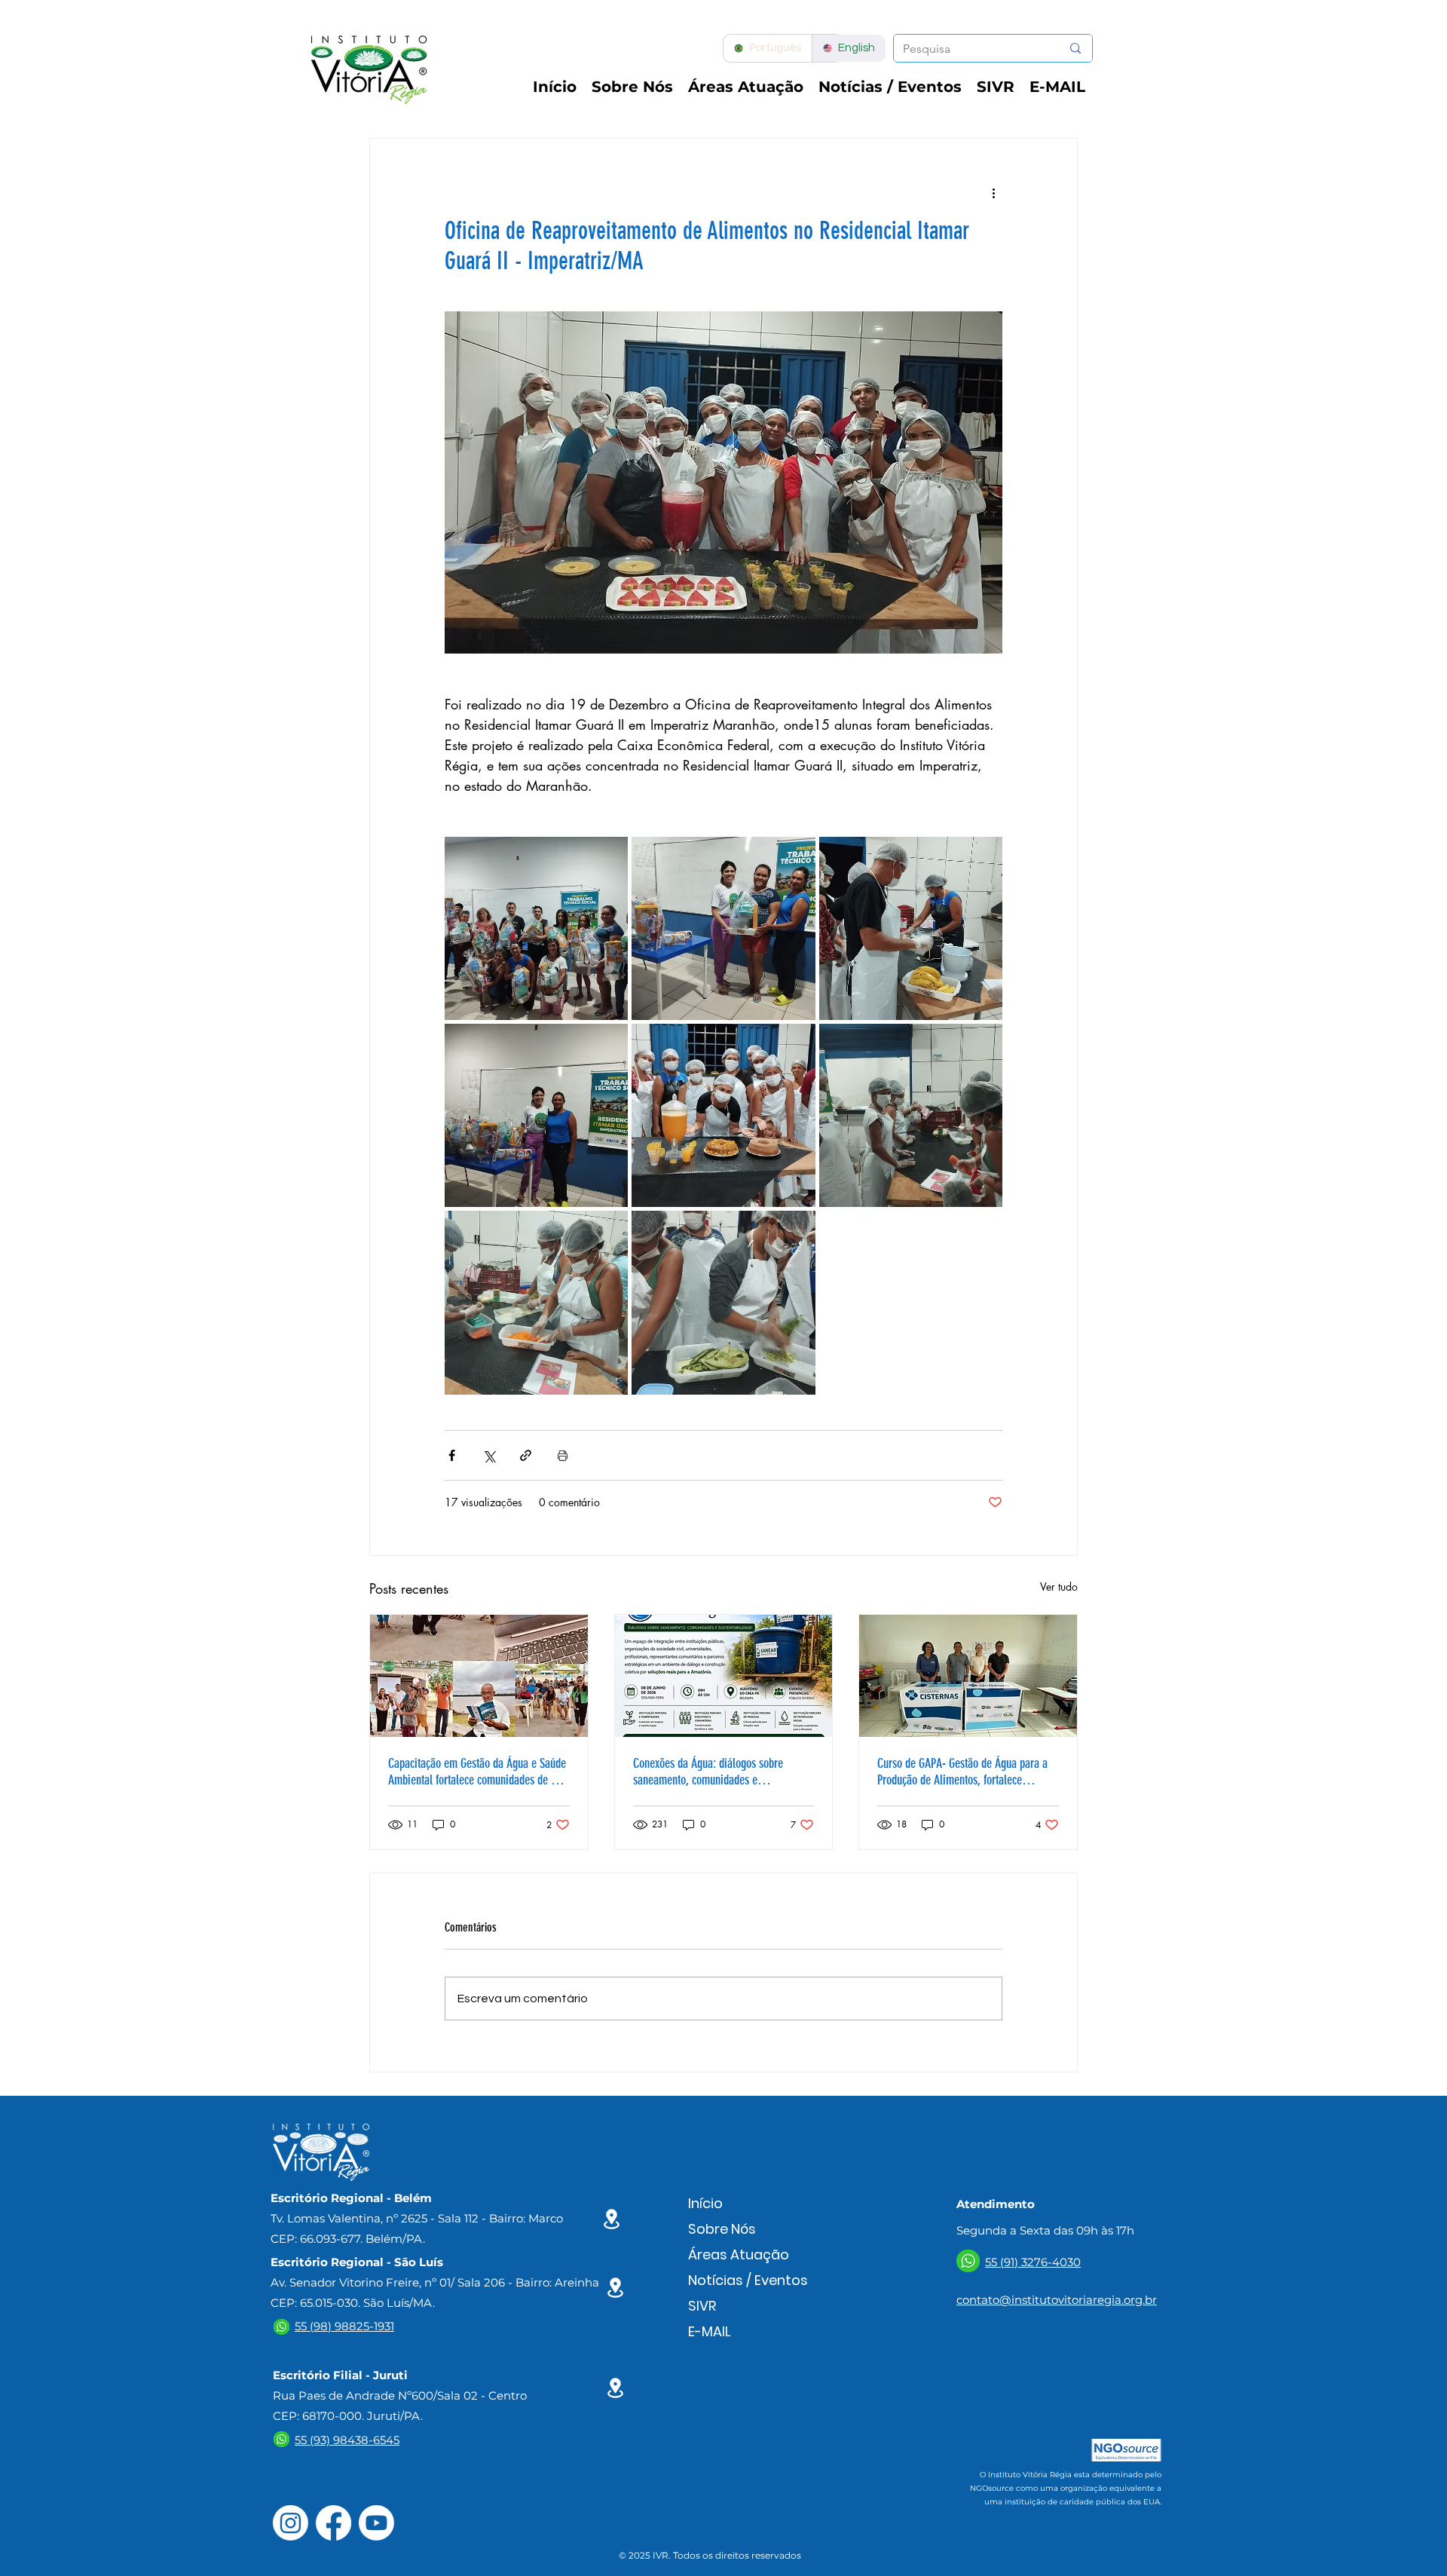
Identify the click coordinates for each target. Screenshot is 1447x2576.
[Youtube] (376, 2523)
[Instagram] (291, 2523)
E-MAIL (710, 2331)
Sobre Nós (722, 2229)
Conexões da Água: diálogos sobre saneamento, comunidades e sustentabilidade (708, 1772)
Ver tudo (1059, 1587)
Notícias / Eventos (748, 2280)
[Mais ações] (993, 193)
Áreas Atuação (739, 2254)
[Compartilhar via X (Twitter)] (489, 1455)
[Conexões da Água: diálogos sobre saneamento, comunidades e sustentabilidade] (724, 1676)
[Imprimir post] (563, 1455)
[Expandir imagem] (536, 928)
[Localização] (612, 2219)
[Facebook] (333, 2523)
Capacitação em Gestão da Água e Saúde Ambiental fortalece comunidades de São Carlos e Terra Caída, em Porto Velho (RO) (477, 1772)
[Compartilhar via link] (526, 1455)
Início (705, 2203)
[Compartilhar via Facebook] (452, 1455)
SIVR (702, 2306)
